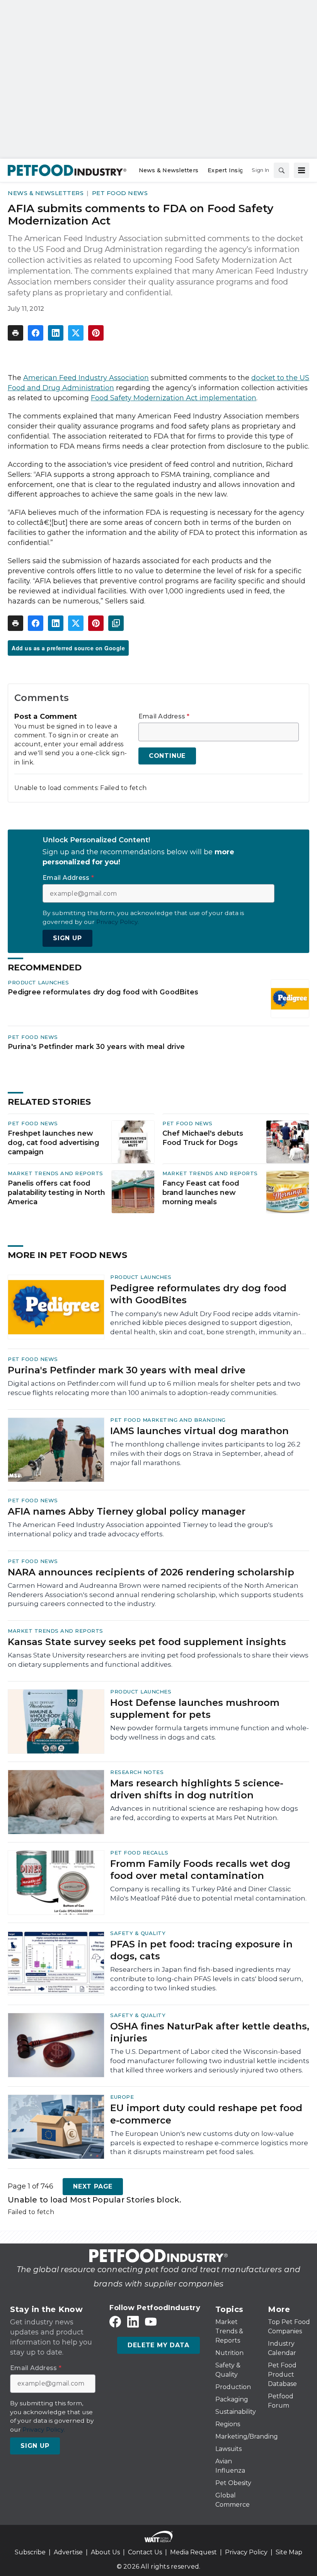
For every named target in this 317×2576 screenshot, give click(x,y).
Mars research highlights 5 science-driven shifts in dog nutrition (197, 1789)
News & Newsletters (46, 193)
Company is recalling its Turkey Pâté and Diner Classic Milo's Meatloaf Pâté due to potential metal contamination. (208, 1894)
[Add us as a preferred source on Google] (116, 623)
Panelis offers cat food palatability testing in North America (56, 1193)
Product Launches (38, 982)
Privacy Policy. (118, 922)
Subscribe (30, 2552)
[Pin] (96, 333)
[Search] (281, 170)
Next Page (93, 2186)
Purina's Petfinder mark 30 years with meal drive (96, 1046)
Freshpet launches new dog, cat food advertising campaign (54, 1143)
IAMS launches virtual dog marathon (199, 1431)
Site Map (289, 2552)
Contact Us (145, 2552)
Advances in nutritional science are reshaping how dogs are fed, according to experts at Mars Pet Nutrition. (204, 1813)
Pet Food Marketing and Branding (168, 1420)
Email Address (164, 716)
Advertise (68, 2552)
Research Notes (137, 1772)
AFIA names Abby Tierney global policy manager (127, 1511)
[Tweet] (76, 333)
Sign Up (67, 938)
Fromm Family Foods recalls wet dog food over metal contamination (200, 1870)
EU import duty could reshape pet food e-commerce (206, 2114)
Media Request (193, 2552)
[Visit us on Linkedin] (133, 2322)
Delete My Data (158, 2345)
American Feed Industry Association (86, 378)
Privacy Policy (246, 2552)
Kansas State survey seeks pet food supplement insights (147, 1642)
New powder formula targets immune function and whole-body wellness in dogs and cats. (210, 1733)
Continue (167, 756)
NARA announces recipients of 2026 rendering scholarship (151, 1572)
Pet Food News (120, 193)
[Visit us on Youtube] (151, 2322)
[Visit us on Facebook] (115, 2322)
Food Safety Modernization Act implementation (174, 398)
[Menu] (302, 170)
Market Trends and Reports (55, 1173)
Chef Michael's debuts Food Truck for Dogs (203, 1138)
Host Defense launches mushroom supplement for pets (195, 1709)
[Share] (36, 333)
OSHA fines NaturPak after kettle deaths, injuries (210, 2032)
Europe (122, 2097)
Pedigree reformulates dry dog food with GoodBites (103, 992)
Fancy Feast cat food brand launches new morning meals (201, 1193)
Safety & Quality (138, 1933)
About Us (105, 2552)
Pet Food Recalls (139, 1853)
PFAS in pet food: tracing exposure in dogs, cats (201, 1950)
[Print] (15, 333)
